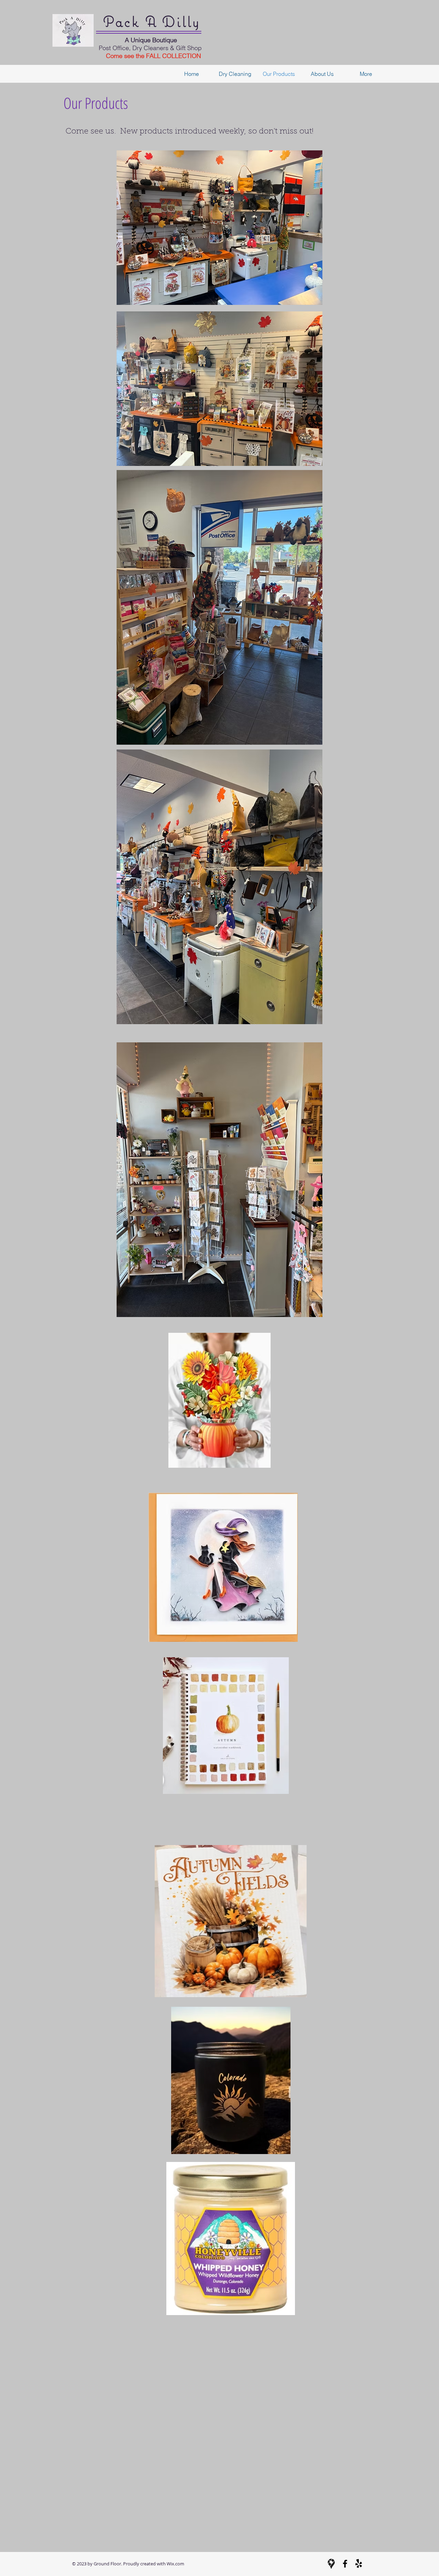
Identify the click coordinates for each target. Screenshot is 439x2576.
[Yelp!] (359, 2564)
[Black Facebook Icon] (345, 2564)
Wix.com (175, 2564)
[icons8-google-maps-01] (331, 2564)
